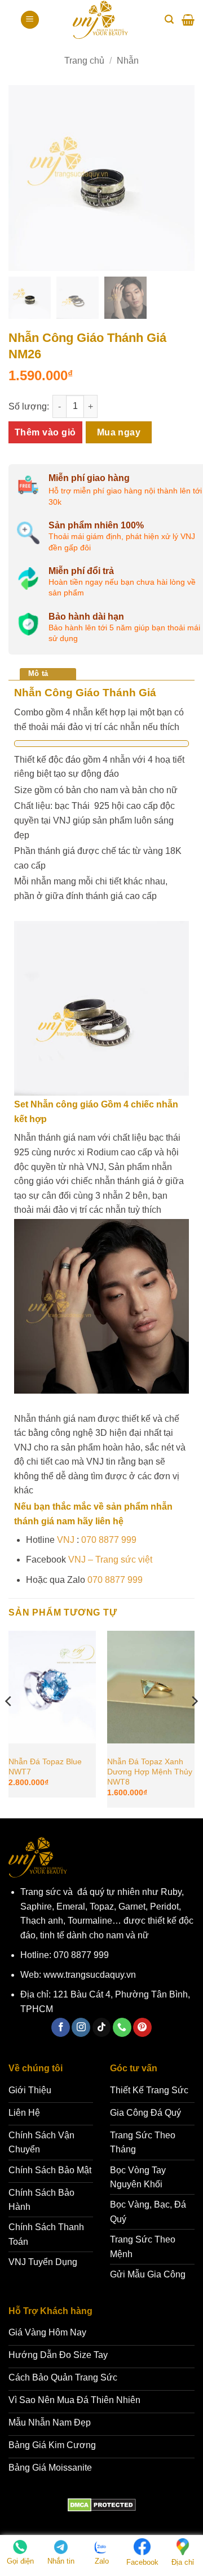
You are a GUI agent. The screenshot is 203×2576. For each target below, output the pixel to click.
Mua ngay (119, 432)
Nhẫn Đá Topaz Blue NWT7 (45, 1767)
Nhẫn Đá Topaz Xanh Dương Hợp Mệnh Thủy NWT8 (150, 1772)
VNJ (66, 1540)
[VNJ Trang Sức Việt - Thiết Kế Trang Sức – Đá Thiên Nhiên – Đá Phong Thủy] (100, 20)
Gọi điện (20, 2561)
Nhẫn (128, 61)
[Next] (194, 1723)
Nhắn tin (61, 2561)
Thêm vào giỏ (45, 432)
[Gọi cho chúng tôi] (122, 2027)
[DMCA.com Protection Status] (102, 2505)
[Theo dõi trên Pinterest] (142, 2027)
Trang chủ (84, 61)
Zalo (102, 2561)
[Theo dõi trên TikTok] (102, 2027)
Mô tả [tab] (38, 673)
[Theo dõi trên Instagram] (81, 2027)
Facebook (142, 2562)
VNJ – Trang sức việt (110, 1560)
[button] (30, 20)
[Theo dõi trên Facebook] (61, 2027)
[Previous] (9, 1723)
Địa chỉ (183, 2562)
